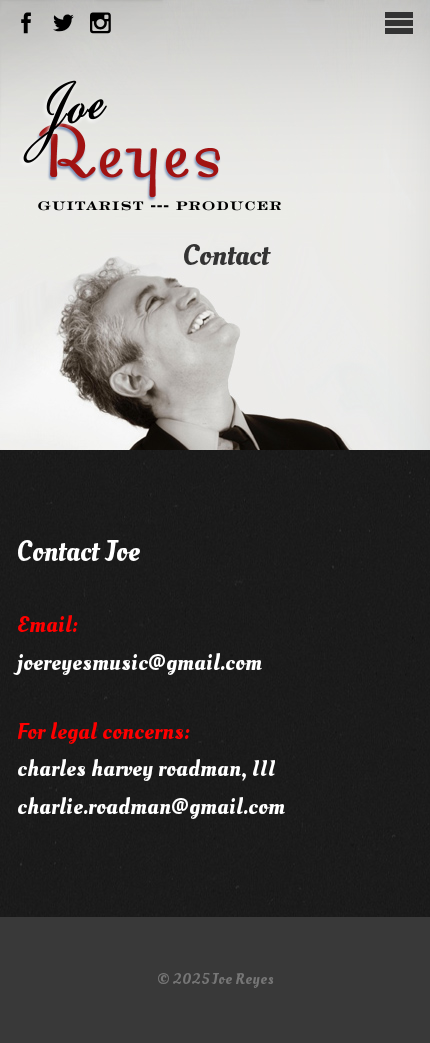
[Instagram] (100, 23)
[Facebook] (26, 23)
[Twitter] (63, 23)
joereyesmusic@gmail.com (139, 663)
